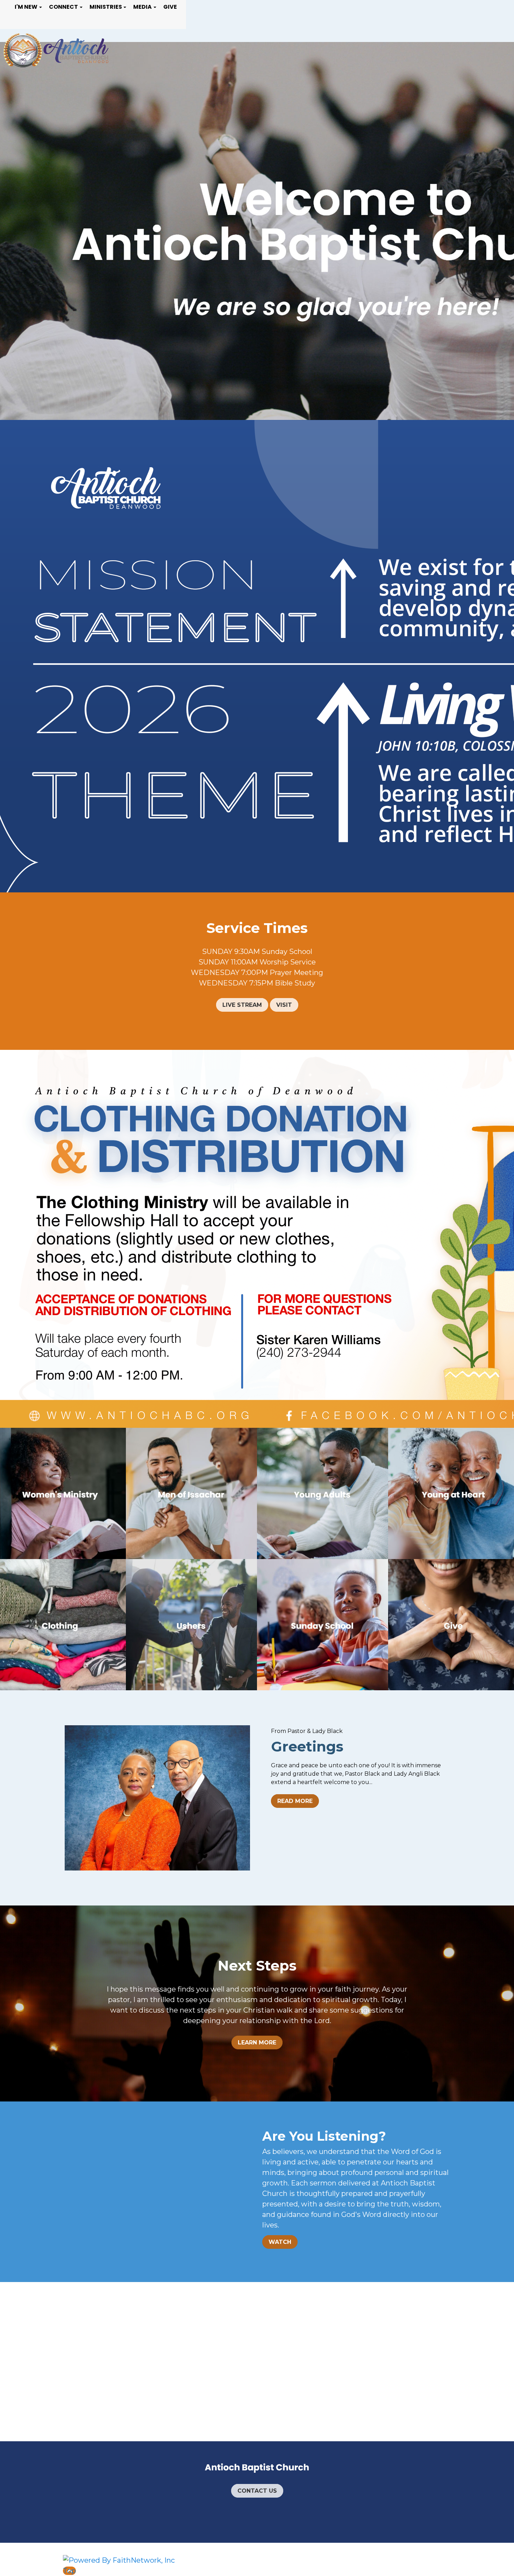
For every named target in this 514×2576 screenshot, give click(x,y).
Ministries (106, 7)
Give (170, 7)
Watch (280, 2242)
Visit (284, 1005)
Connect (63, 7)
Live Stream (242, 1005)
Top (69, 2571)
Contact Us (257, 2491)
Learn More (257, 2042)
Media (142, 7)
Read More (295, 1801)
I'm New (26, 7)
